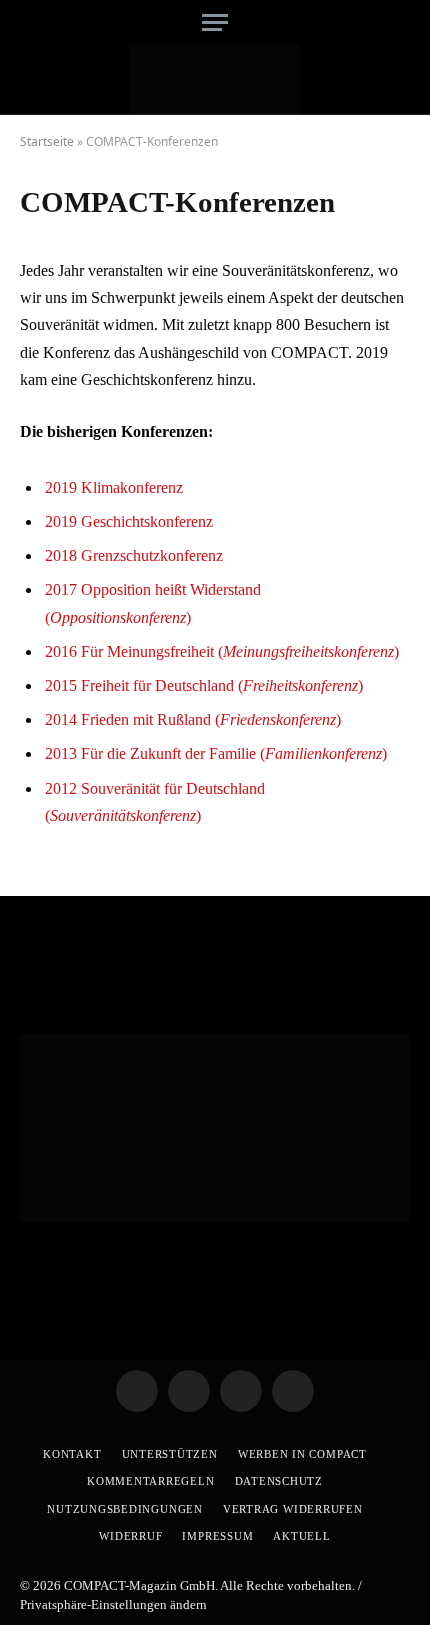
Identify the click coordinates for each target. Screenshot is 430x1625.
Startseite (47, 141)
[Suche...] (402, 22)
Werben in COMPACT (302, 1454)
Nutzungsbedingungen (125, 1509)
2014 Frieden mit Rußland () (193, 719)
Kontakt (72, 1454)
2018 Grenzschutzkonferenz (134, 555)
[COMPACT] (215, 80)
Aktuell (301, 1536)
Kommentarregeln (151, 1481)
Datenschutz (279, 1481)
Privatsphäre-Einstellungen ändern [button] (113, 1604)
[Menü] (215, 22)
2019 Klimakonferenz (114, 487)
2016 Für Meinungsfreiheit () (222, 651)
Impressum (217, 1536)
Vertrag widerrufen (293, 1509)
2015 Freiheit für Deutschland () (204, 685)
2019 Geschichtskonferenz (129, 521)
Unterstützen (170, 1454)
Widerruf (130, 1536)
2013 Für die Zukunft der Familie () (216, 753)
